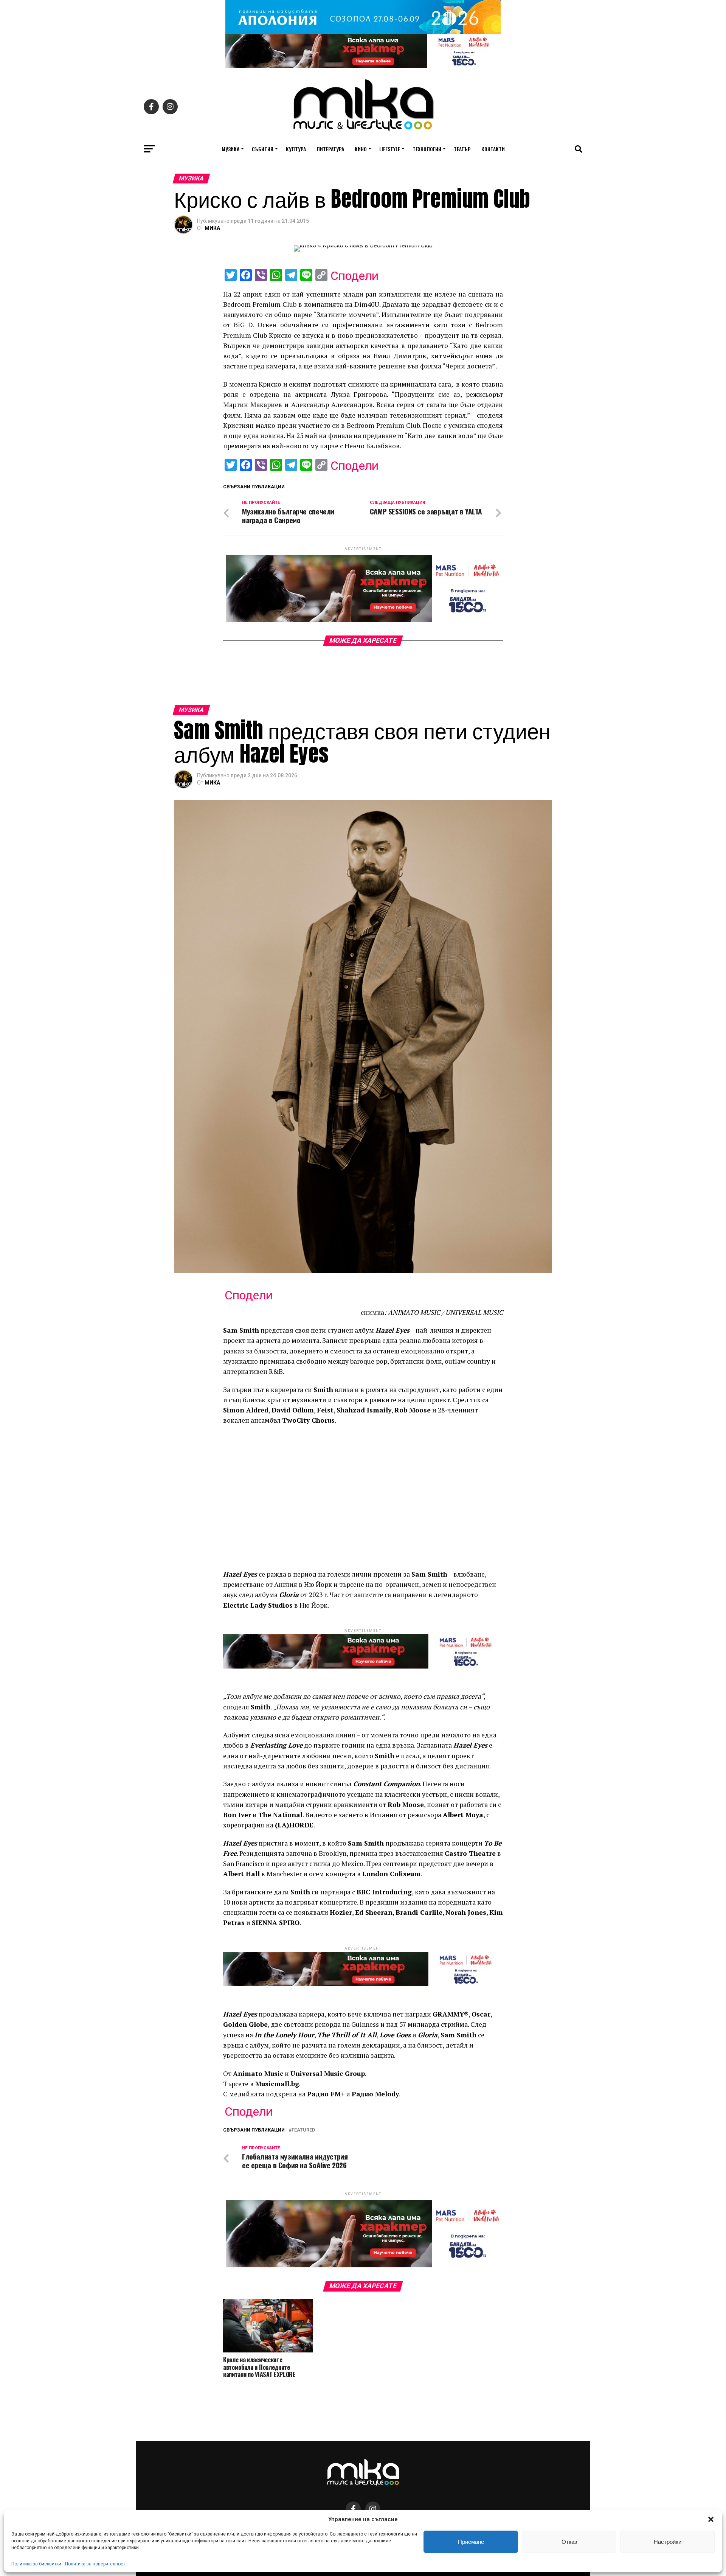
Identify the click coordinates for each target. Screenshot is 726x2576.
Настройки (668, 2542)
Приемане (471, 2542)
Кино (361, 149)
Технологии (427, 149)
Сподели (354, 276)
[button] (711, 2519)
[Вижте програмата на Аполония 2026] (363, 32)
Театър (462, 149)
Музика (230, 149)
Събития (263, 149)
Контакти (493, 149)
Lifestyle (390, 149)
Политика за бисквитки (36, 2564)
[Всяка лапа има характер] (363, 66)
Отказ (569, 2542)
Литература (330, 149)
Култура (296, 149)
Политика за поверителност (95, 2564)
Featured (303, 2130)
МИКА (212, 228)
